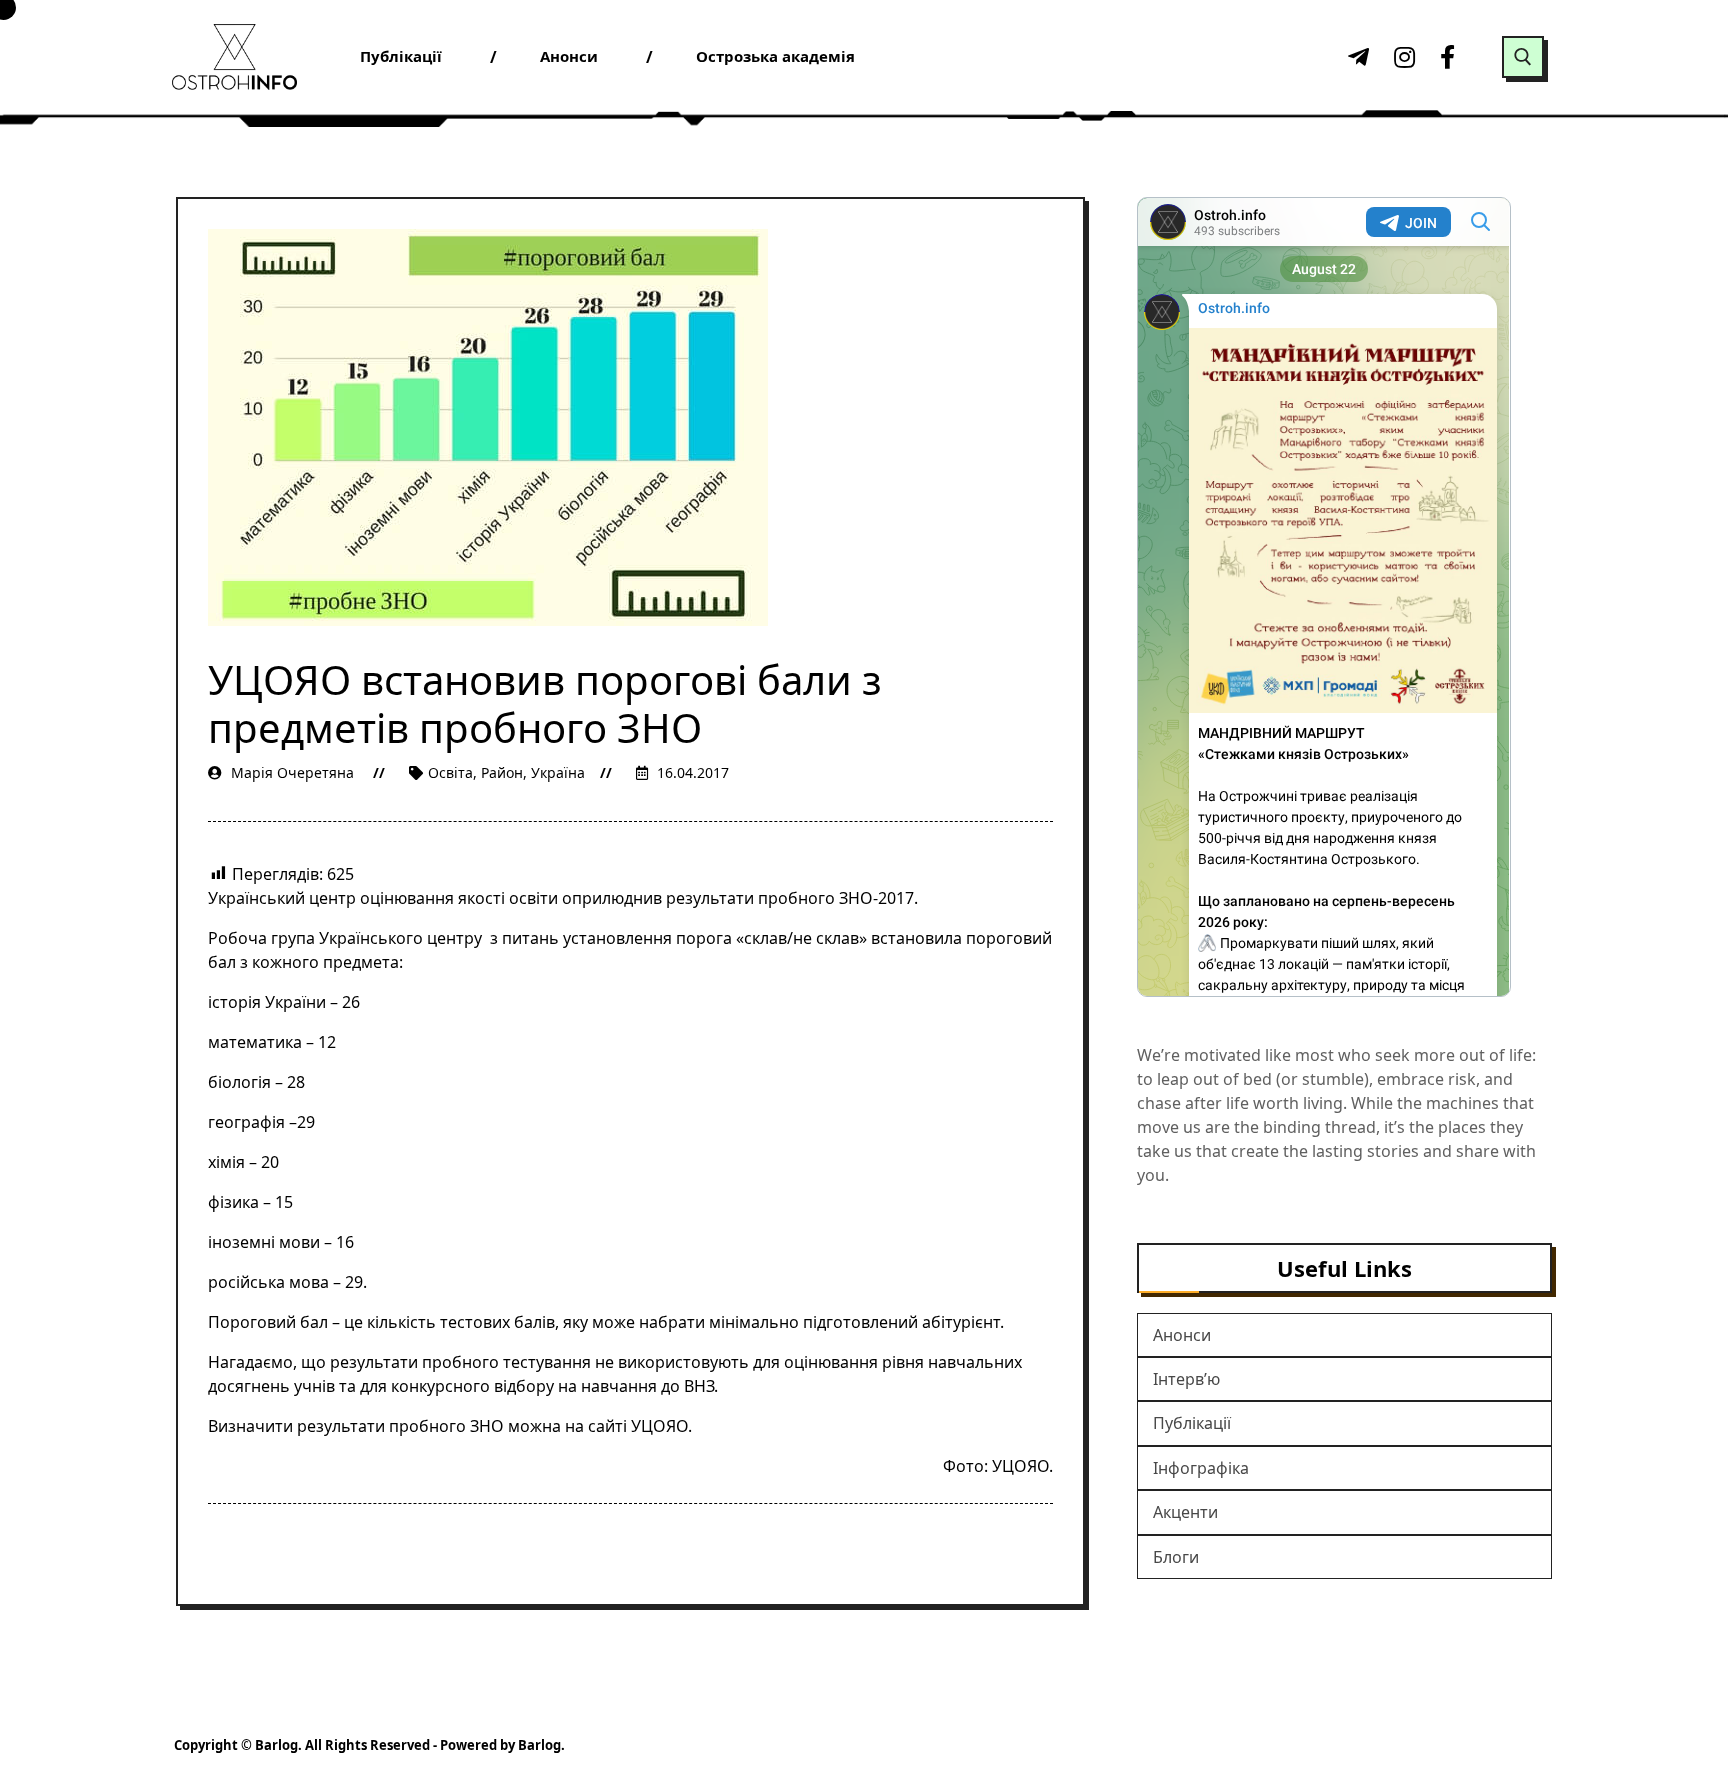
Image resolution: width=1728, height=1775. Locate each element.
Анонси (1182, 1335)
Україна (558, 772)
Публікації (1192, 1423)
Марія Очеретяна (292, 772)
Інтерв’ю (1186, 1379)
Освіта (450, 772)
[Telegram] (1356, 57)
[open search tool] (1523, 57)
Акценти (1185, 1512)
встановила (916, 938)
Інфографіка (1201, 1468)
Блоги (1176, 1557)
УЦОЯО (659, 1426)
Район (502, 772)
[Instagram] (1402, 57)
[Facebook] (1448, 57)
